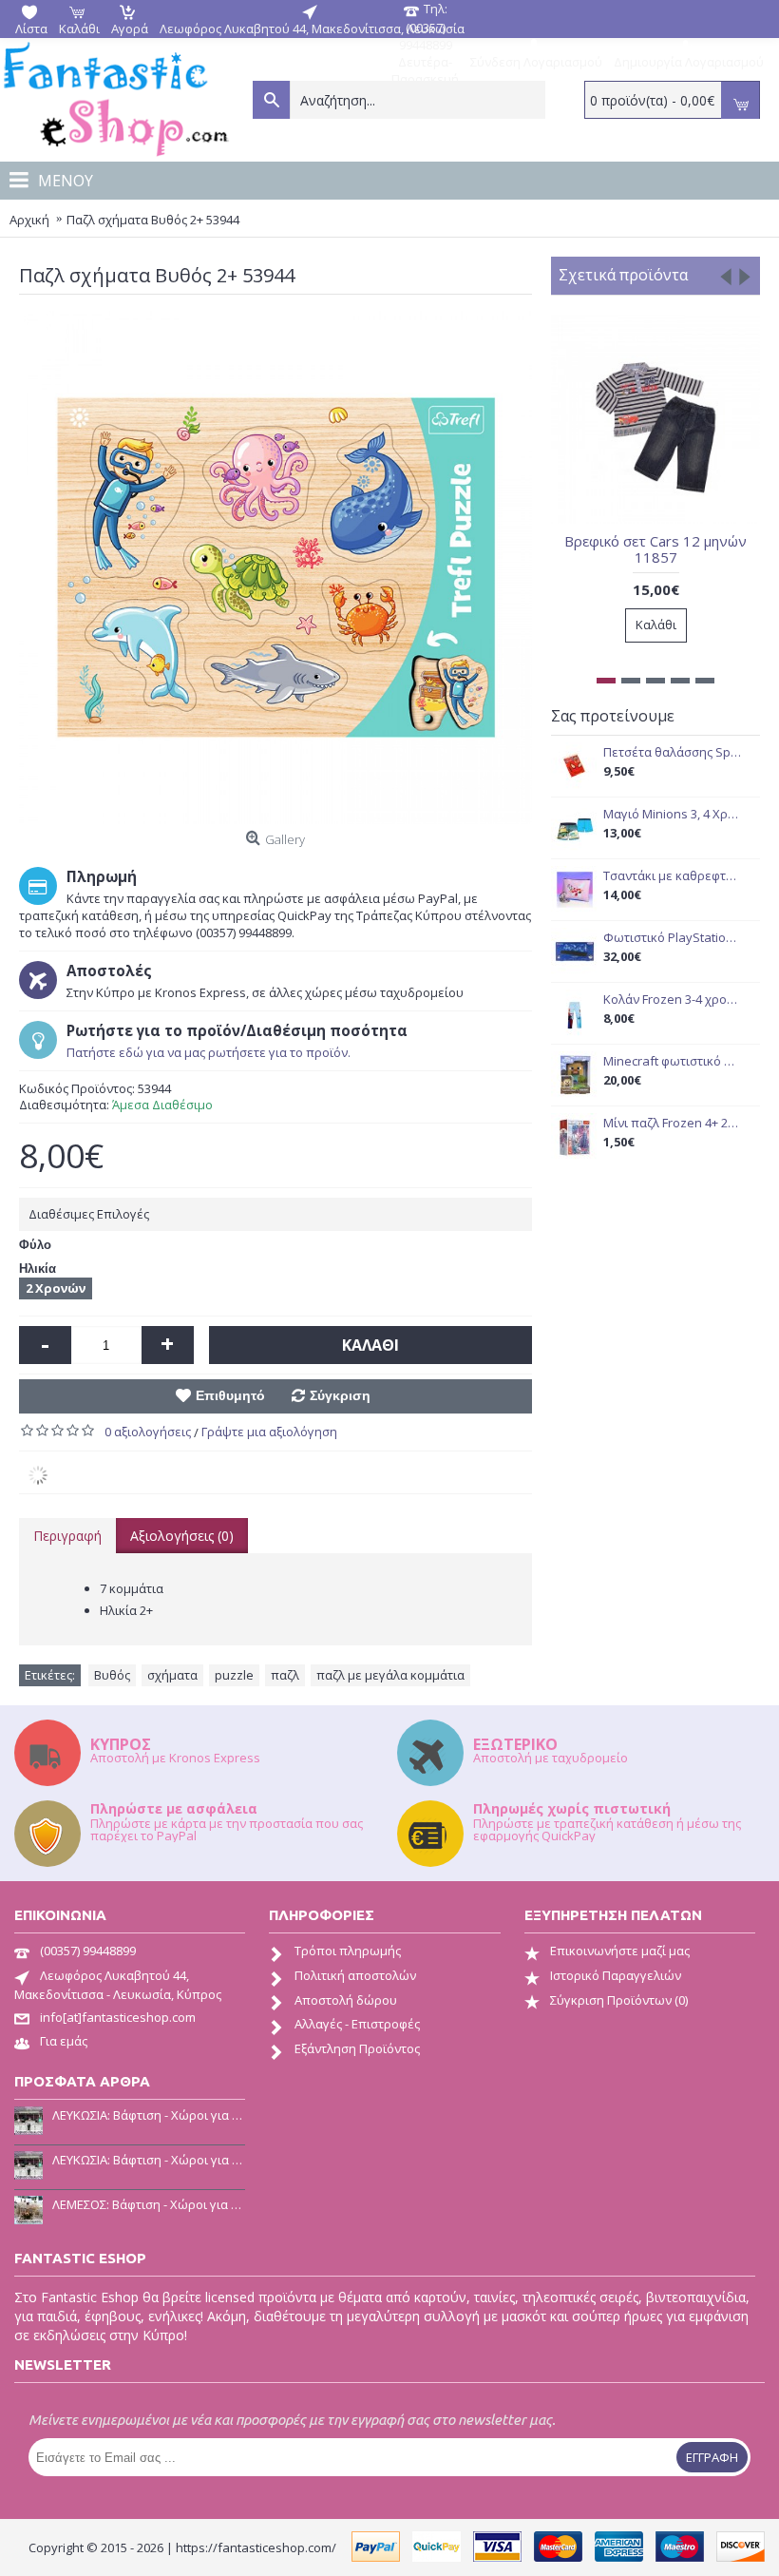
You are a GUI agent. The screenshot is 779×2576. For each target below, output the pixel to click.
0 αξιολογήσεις (148, 1432)
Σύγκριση (340, 1395)
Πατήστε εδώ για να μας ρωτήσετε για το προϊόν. (209, 1052)
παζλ (285, 1675)
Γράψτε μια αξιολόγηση (269, 1432)
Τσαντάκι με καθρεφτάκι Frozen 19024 (672, 876)
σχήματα (172, 1675)
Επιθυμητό (230, 1395)
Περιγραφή (67, 1536)
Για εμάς (64, 2041)
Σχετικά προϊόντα (623, 275)
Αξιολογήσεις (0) (182, 1536)
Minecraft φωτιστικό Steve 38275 (672, 1061)
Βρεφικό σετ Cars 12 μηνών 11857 (655, 549)
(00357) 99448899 (88, 1951)
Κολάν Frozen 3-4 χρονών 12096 (672, 1000)
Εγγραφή (712, 2457)
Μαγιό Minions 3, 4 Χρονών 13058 (672, 814)
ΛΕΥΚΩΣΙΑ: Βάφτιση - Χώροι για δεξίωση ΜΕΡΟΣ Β (149, 2115)
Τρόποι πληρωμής (348, 1951)
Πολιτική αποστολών (355, 1975)
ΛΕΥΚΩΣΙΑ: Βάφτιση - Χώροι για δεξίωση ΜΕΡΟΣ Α (149, 2160)
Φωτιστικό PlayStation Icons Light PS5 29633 (672, 938)
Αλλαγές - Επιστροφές (357, 2024)
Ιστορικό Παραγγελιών (616, 1975)
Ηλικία (38, 1269)
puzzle (234, 1675)
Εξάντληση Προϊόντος (357, 2048)
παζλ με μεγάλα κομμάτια (390, 1675)
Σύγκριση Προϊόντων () (619, 2000)
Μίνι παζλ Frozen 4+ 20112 (672, 1123)
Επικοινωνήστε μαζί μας (620, 1951)
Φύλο (35, 1245)
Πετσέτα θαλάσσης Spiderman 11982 (672, 752)
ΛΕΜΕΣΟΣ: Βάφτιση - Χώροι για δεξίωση (149, 2204)
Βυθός (112, 1675)
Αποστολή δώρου (346, 2000)
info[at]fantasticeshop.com (118, 2017)
